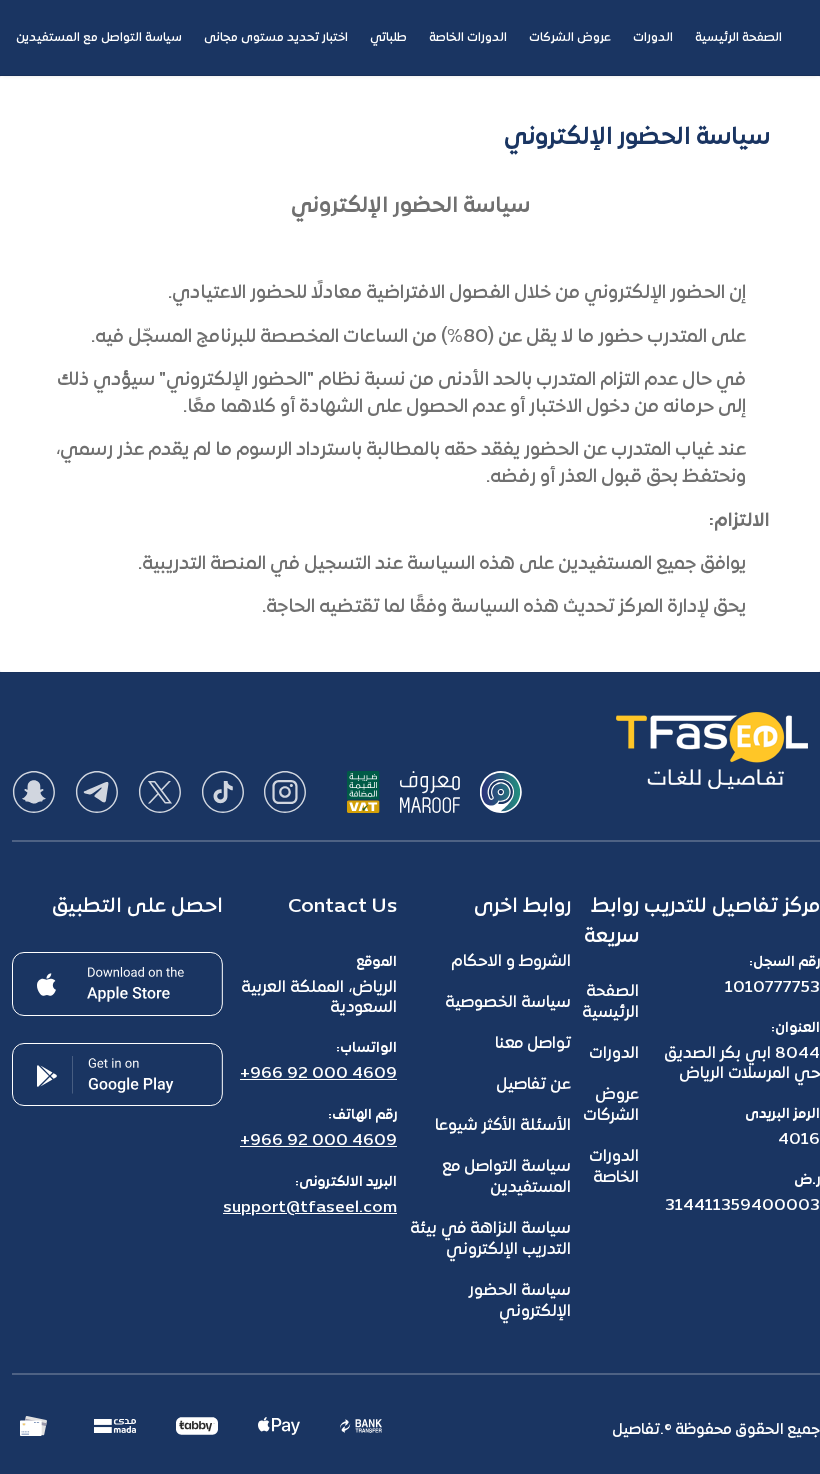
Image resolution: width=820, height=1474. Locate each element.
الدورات (614, 1054)
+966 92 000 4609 (318, 1074)
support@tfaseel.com (310, 1208)
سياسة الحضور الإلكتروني (520, 1301)
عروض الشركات (611, 1105)
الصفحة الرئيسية (610, 1002)
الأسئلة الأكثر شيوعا (503, 1126)
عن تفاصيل (533, 1085)
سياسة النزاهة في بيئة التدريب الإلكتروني (490, 1239)
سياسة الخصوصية (508, 1003)
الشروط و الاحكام (511, 962)
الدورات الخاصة (614, 1167)
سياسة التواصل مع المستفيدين (506, 1177)
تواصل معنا (533, 1044)
